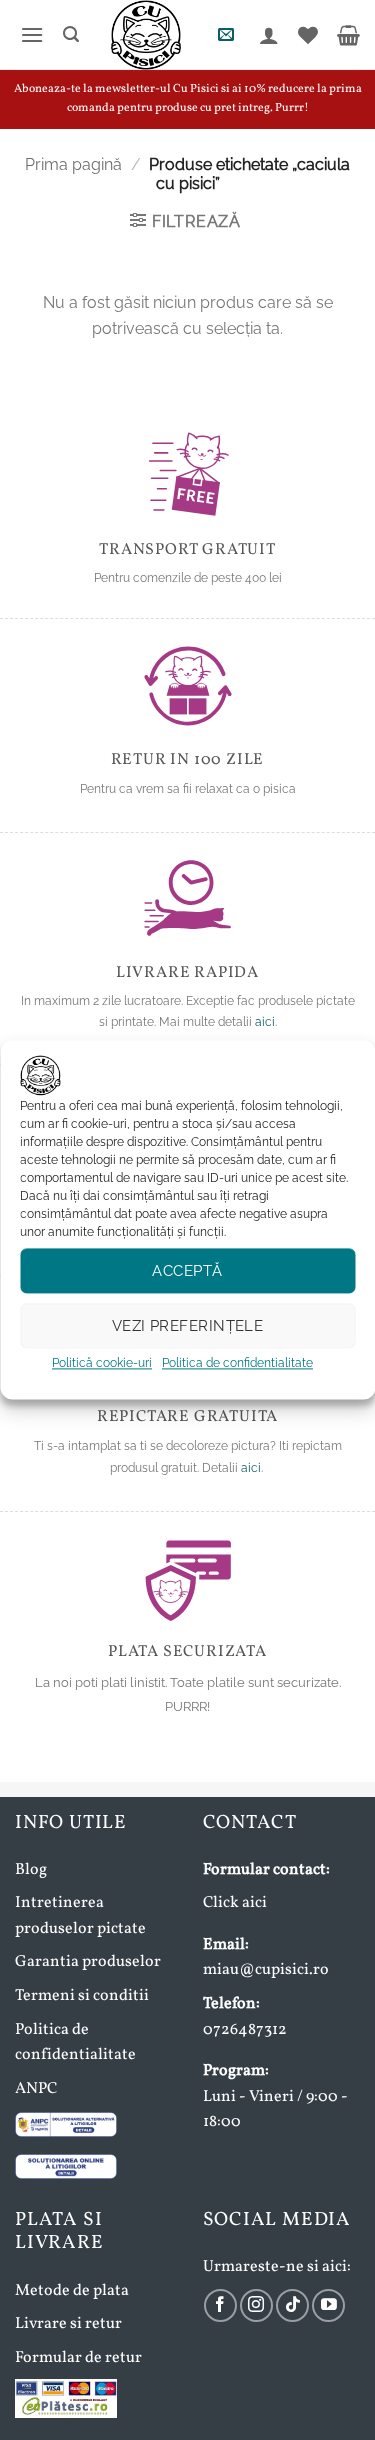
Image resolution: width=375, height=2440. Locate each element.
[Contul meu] (266, 35)
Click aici (235, 1903)
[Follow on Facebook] (220, 2305)
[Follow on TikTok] (292, 2305)
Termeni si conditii (82, 1996)
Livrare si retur (68, 2324)
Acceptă (187, 1271)
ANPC (36, 2089)
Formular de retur (78, 2358)
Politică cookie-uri (102, 1363)
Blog (31, 1870)
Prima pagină (73, 164)
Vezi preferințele (188, 1326)
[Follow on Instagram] (256, 2305)
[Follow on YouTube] (328, 2305)
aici (265, 1022)
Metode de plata (72, 2291)
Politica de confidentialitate (237, 1363)
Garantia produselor (88, 1962)
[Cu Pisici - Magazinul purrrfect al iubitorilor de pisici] (145, 35)
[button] (29, 34)
